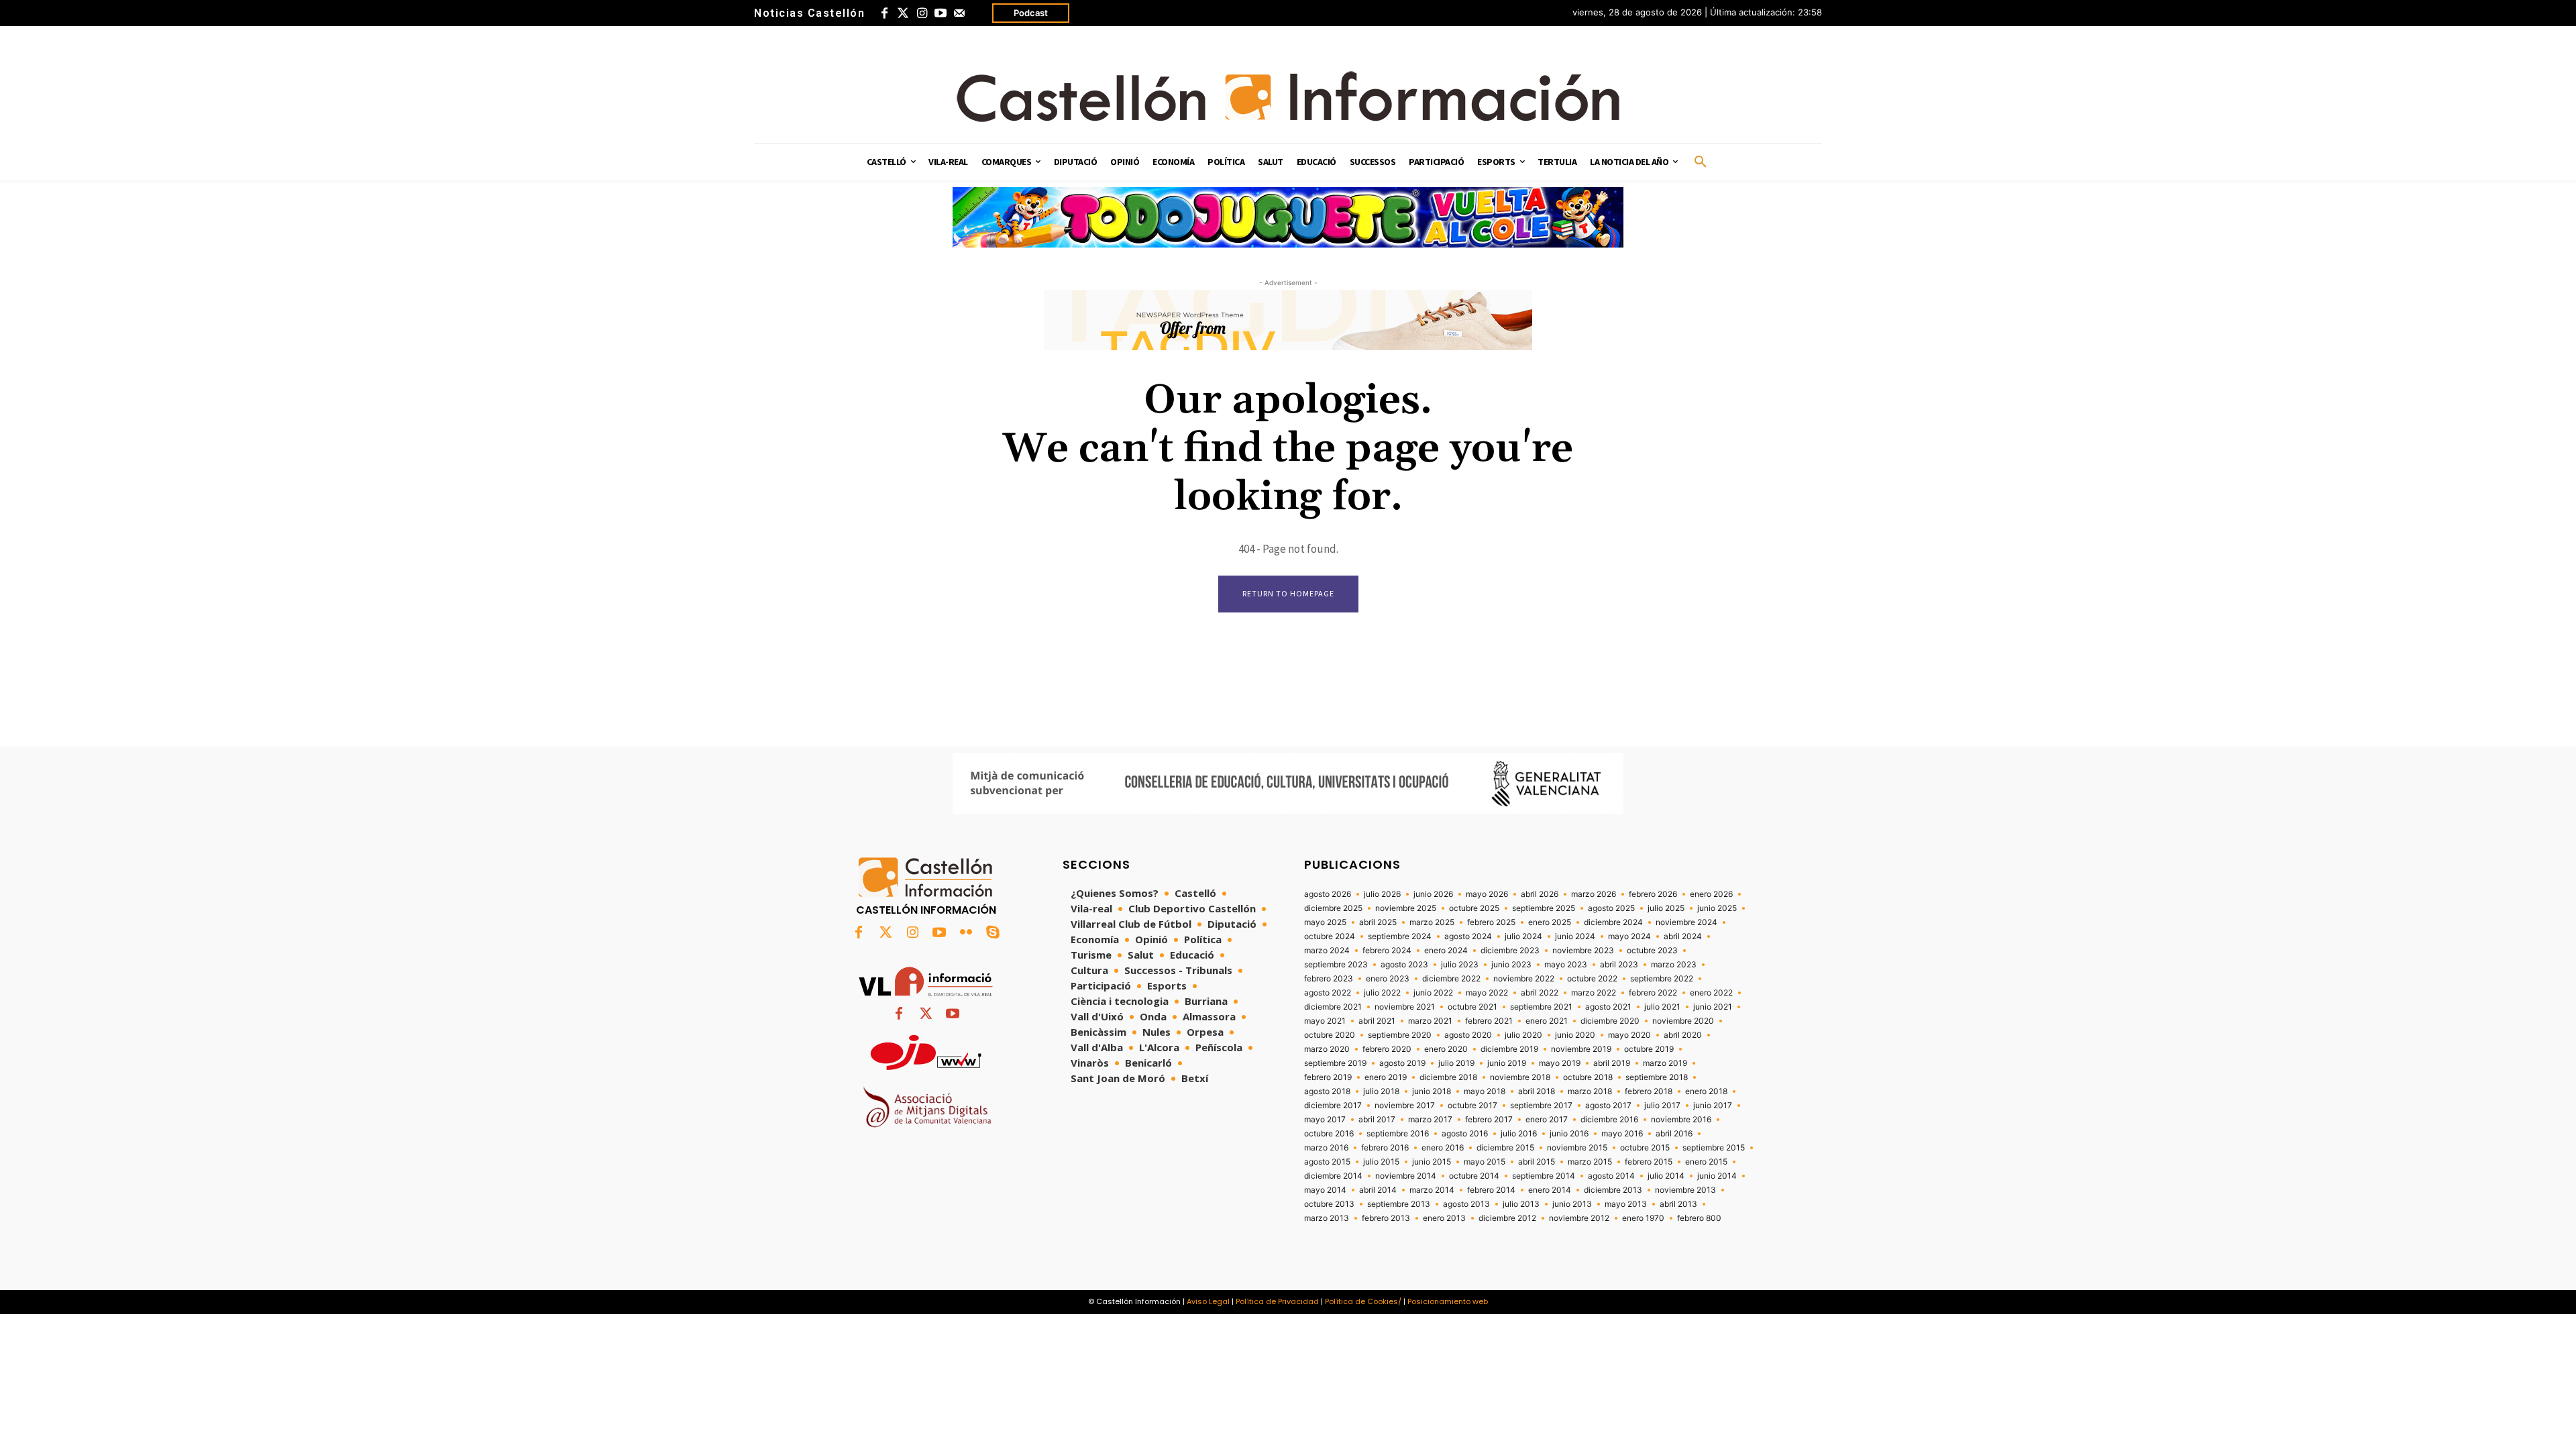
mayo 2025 (1325, 922)
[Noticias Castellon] (1288, 97)
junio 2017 (1713, 1106)
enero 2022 (1711, 993)
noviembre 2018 (1520, 1077)
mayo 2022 (1487, 993)
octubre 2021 (1472, 1007)
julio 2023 (1460, 965)
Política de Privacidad (1277, 1301)
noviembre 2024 (1686, 922)
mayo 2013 (1626, 1204)
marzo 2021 (1430, 1021)
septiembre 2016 (1398, 1134)
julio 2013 (1521, 1204)
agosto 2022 (1328, 993)
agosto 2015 (1327, 1162)
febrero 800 (1699, 1218)
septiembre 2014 (1544, 1176)
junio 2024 (1575, 936)
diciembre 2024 (1613, 922)
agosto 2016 (1465, 1134)
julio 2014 (1666, 1176)
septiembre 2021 (1541, 1007)
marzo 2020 (1327, 1049)
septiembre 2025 (1544, 908)
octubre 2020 (1330, 1035)
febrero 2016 (1385, 1148)
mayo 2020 (1629, 1035)
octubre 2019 (1649, 1049)
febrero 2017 (1489, 1120)
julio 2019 (1456, 1063)
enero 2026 (1711, 894)
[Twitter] (903, 13)
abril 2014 (1378, 1190)
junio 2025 (1717, 908)
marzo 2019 (1665, 1063)
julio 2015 (1381, 1162)
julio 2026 (1382, 894)
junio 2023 (1511, 965)
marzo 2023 (1674, 965)
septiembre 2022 (1662, 979)
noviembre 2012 (1579, 1218)
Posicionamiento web (1448, 1301)
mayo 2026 (1487, 894)
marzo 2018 (1590, 1091)
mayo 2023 (1566, 965)
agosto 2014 (1611, 1176)
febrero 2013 (1386, 1218)
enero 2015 (1706, 1162)
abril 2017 (1377, 1120)
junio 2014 (1717, 1176)
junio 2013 (1572, 1204)
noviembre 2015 (1577, 1148)
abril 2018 (1537, 1091)
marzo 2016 (1326, 1148)
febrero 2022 (1653, 993)
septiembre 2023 (1336, 965)
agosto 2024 (1468, 936)
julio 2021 (1662, 1007)
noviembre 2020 (1683, 1021)
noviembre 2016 (1681, 1120)
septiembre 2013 (1399, 1204)
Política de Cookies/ (1363, 1301)
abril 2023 (1619, 965)
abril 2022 (1540, 993)
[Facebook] (884, 13)
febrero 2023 (1329, 979)
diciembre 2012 (1507, 1218)
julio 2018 (1381, 1091)
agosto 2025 (1611, 908)
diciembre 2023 (1510, 951)
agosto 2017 (1608, 1106)
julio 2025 (1666, 908)
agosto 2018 (1327, 1091)
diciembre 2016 (1609, 1120)
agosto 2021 (1608, 1007)
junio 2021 (1713, 1007)
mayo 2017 (1325, 1120)
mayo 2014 (1325, 1190)
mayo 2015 (1485, 1162)
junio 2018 (1432, 1091)
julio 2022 (1382, 993)
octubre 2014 (1474, 1176)
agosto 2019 (1402, 1063)
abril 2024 (1683, 936)
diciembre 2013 (1613, 1190)
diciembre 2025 (1333, 908)
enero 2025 (1550, 922)
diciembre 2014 (1333, 1176)
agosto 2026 (1328, 894)
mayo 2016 (1622, 1134)
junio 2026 (1433, 894)
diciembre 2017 (1333, 1106)
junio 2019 (1507, 1063)
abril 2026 (1540, 894)
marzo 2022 (1594, 993)
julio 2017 (1662, 1106)
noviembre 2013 (1685, 1190)
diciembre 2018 (1448, 1077)
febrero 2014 (1491, 1190)
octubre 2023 (1652, 951)
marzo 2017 (1430, 1120)
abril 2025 (1378, 922)
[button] (1701, 162)
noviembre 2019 (1581, 1049)
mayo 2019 (1560, 1063)
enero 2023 (1388, 979)
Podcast (1031, 13)
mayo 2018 (1485, 1091)
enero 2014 (1550, 1190)
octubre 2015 (1645, 1148)
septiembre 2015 (1714, 1148)
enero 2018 (1706, 1091)
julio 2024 (1523, 936)
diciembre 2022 (1451, 979)
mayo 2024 (1629, 936)
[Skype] (993, 933)
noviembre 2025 (1406, 908)
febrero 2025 (1491, 922)
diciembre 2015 (1505, 1148)
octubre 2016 (1329, 1134)
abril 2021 (1377, 1021)
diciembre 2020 (1610, 1021)
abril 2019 (1612, 1063)
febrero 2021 (1489, 1021)
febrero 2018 (1649, 1091)
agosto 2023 (1404, 965)
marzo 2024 (1327, 951)
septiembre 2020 (1400, 1035)
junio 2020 (1575, 1035)
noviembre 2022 (1524, 979)
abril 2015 (1537, 1162)
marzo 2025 (1432, 922)
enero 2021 (1547, 1021)
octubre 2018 (1588, 1077)
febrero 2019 (1328, 1077)
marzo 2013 (1327, 1218)
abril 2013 (1678, 1204)
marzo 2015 (1590, 1162)
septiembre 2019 (1335, 1063)
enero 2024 (1446, 951)
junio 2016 (1569, 1134)
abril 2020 (1683, 1035)
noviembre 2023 (1583, 951)
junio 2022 (1433, 993)
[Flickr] (966, 933)
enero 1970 (1643, 1218)
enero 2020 (1446, 1049)
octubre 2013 (1329, 1204)
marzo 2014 (1432, 1190)
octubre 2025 (1474, 908)
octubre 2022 (1592, 979)
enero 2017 (1547, 1120)
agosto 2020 (1468, 1035)
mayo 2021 (1325, 1021)
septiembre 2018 (1657, 1077)
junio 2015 (1432, 1162)
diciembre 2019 (1509, 1049)
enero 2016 (1443, 1148)
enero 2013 (1444, 1218)
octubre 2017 (1472, 1106)
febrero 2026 (1653, 894)
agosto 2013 (1466, 1204)
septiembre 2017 (1541, 1106)
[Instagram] (922, 13)
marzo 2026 (1594, 894)
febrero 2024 (1387, 951)
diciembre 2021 (1333, 1007)
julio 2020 (1523, 1035)
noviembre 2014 (1406, 1176)
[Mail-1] (959, 13)
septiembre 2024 (1400, 936)
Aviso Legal (1208, 1301)
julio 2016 (1519, 1134)
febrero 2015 (1649, 1162)
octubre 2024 (1330, 936)
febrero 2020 (1387, 1049)
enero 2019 (1386, 1077)
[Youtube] (941, 13)
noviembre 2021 (1405, 1007)
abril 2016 (1674, 1134)
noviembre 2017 (1405, 1106)
